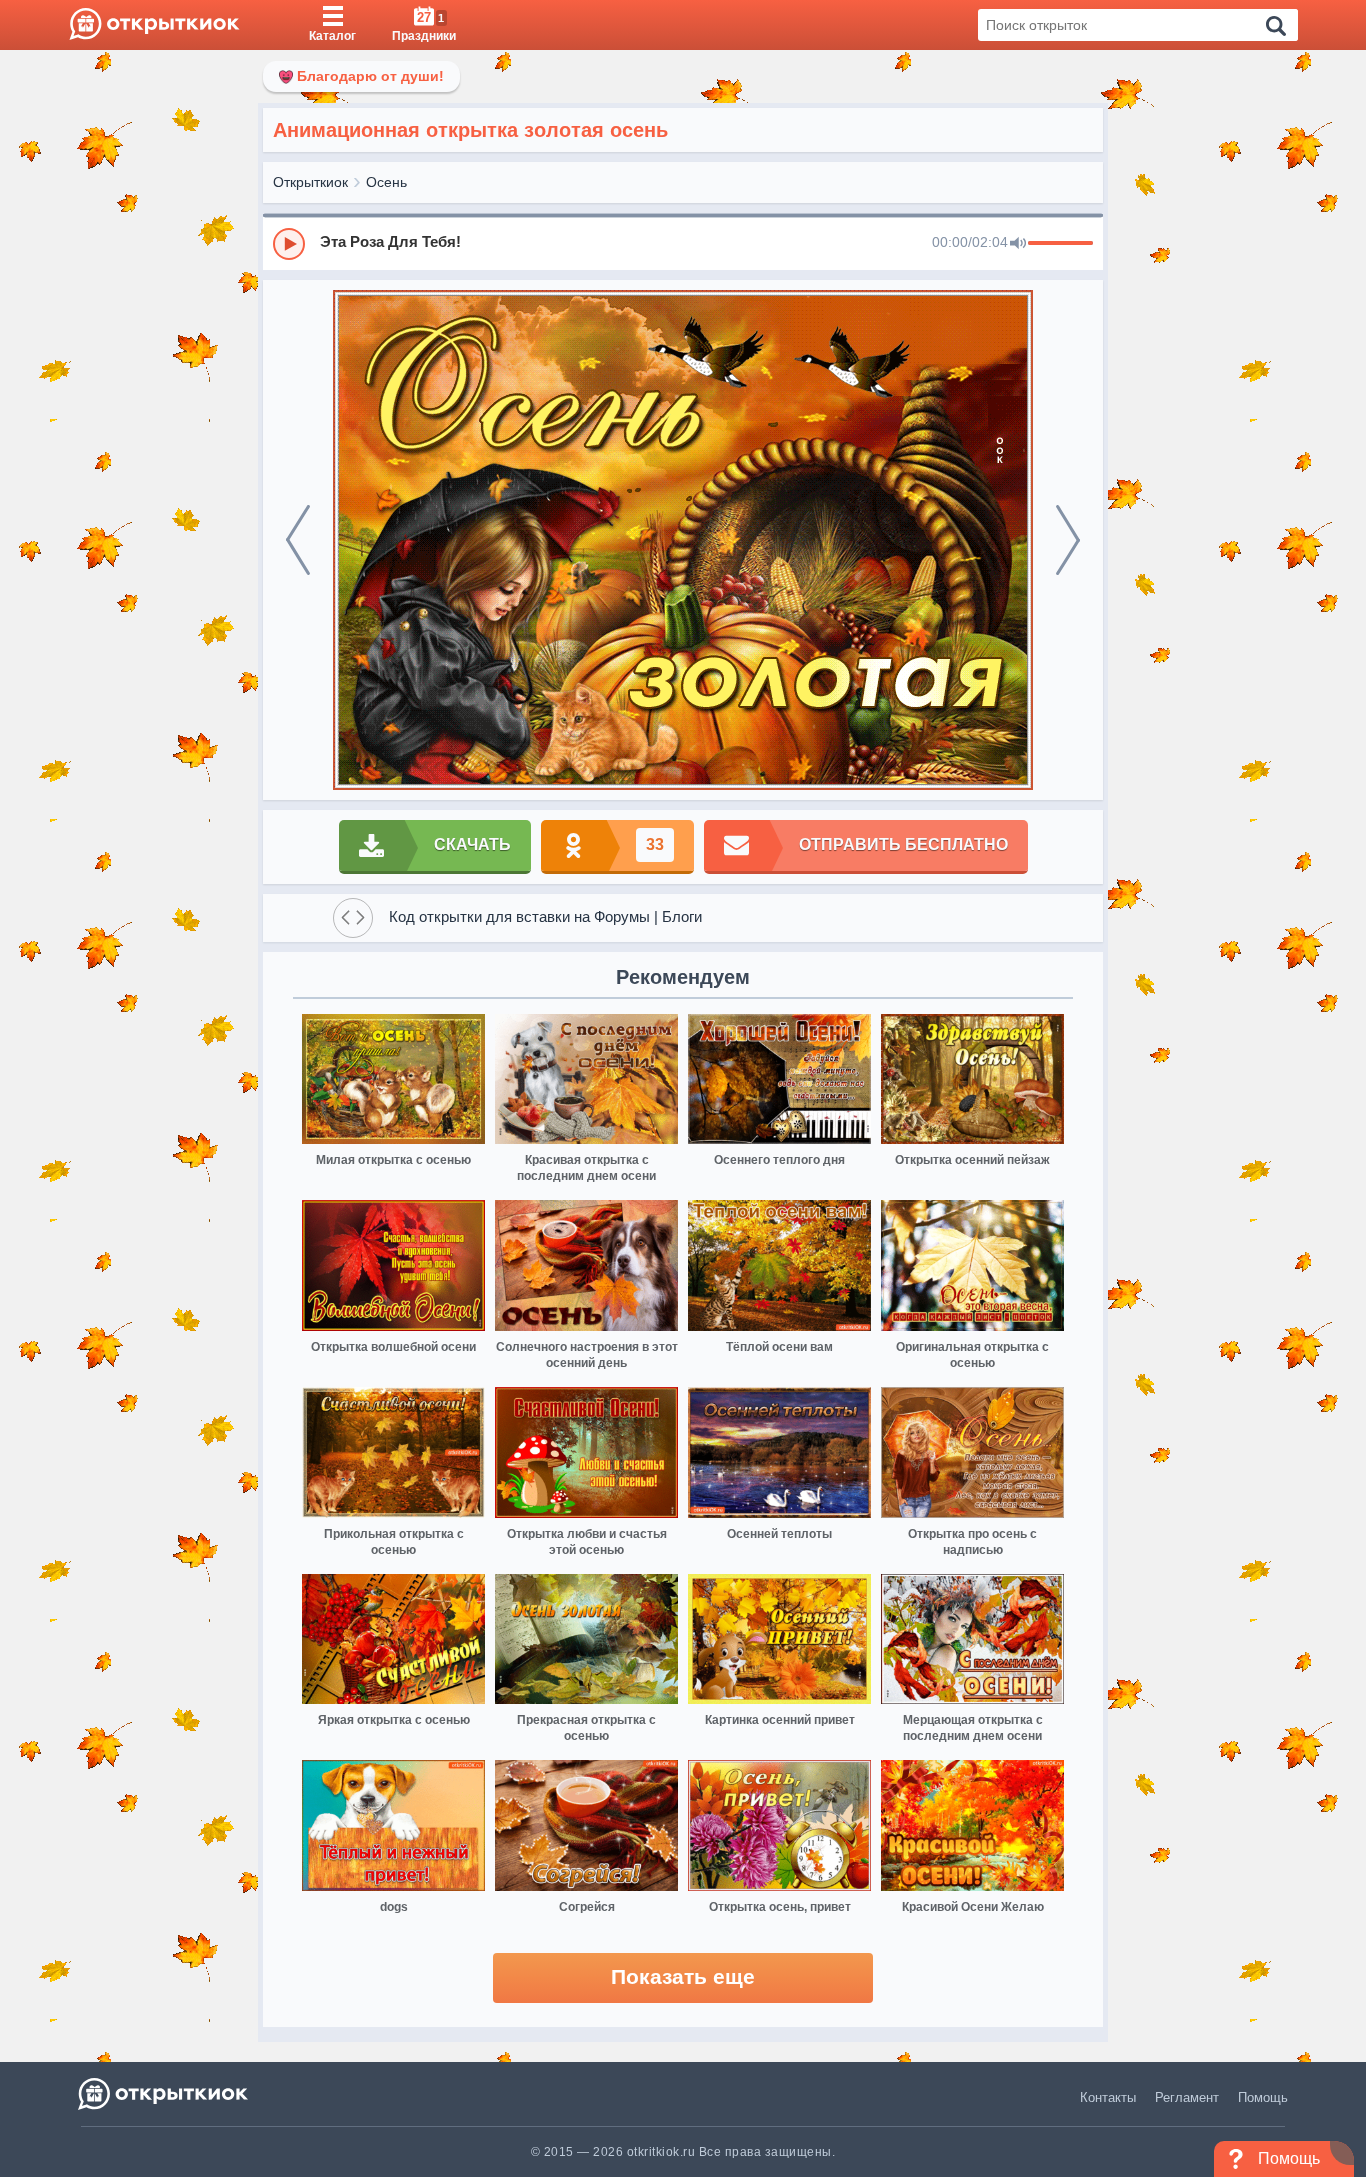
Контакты (1108, 2097)
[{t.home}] (164, 2093)
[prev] (298, 540)
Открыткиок (310, 182)
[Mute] (1018, 244)
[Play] (289, 244)
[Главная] (154, 25)
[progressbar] (1060, 244)
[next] (1068, 540)
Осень (386, 182)
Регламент (1187, 2097)
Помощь (1263, 2097)
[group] (683, 243)
